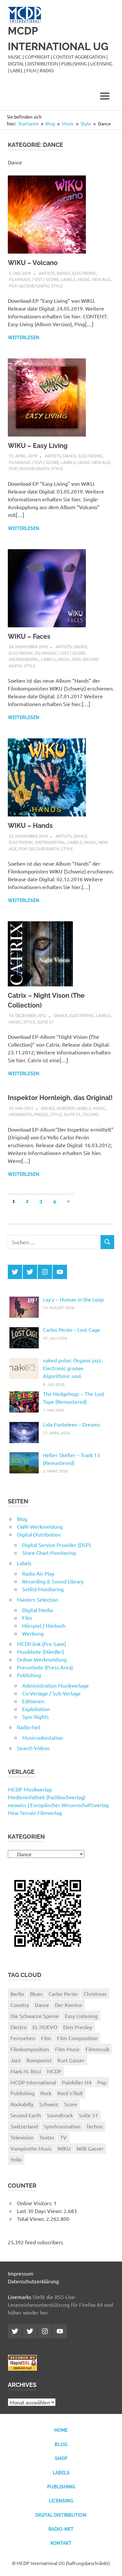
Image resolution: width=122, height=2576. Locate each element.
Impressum (21, 2273)
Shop (61, 2458)
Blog (22, 1519)
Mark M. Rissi (26, 2071)
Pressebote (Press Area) (45, 1667)
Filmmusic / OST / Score (34, 279)
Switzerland (24, 2126)
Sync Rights (35, 1717)
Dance (63, 273)
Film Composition (77, 2038)
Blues (36, 1994)
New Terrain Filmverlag (35, 1813)
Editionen (33, 1701)
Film (27, 1618)
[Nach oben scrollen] (110, 2564)
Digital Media (37, 1610)
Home (61, 2430)
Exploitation (36, 1709)
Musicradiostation (43, 1737)
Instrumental (24, 659)
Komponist (39, 2060)
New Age (101, 279)
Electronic (84, 273)
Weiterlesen (24, 338)
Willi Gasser (90, 2148)
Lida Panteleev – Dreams (72, 1424)
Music (84, 279)
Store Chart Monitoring (49, 1553)
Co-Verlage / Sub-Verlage (51, 1693)
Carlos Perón (63, 1994)
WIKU (64, 2148)
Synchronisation (62, 2126)
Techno (90, 1114)
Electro (19, 2027)
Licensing (61, 2501)
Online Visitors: (35, 2203)
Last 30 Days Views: (40, 2211)
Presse (41, 1114)
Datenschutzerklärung (33, 2281)
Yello (16, 2159)
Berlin (17, 1994)
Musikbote (20, 1114)
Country (20, 2005)
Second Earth (34, 286)
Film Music (67, 2049)
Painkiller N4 (77, 2082)
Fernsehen (23, 2038)
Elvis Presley (78, 2027)
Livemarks (20, 2297)
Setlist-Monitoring (43, 1589)
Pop (13, 286)
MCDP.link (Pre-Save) (41, 1644)
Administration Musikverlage (55, 1685)
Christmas (95, 1994)
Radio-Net (29, 1727)
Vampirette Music (31, 2148)
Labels (68, 279)
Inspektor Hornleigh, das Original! (60, 1098)
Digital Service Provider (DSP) (56, 1545)
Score (71, 2104)
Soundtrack (60, 2115)
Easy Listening (81, 2016)
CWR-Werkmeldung (40, 1526)
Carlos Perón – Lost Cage (72, 1330)
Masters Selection (38, 1599)
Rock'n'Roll (70, 2093)
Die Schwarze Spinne (35, 2016)
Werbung (33, 1633)
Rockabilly (22, 2104)
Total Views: (32, 2219)
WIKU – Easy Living (38, 446)
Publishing (29, 1675)
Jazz (16, 2060)
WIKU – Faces (29, 636)
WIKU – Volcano (33, 263)
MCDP (54, 2071)
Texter (47, 2137)
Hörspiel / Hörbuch (44, 1625)
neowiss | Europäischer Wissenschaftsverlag (58, 1805)
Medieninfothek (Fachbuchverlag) (47, 1797)
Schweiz (49, 2104)
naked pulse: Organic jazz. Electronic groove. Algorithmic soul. (73, 1368)
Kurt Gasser (71, 2060)
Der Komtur (69, 2005)
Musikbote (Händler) (41, 1651)
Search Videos (33, 1748)
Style (57, 286)
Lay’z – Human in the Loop (73, 1299)
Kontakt (61, 2543)
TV (63, 2137)
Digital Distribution (39, 1534)
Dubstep (65, 1108)
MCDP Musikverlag (30, 1789)
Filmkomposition (30, 2049)
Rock (46, 2093)
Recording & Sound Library (53, 1581)
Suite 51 (45, 1022)
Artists (47, 273)
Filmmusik (97, 2049)
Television (22, 2137)
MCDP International (33, 2082)
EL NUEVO (45, 2027)
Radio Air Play (38, 1573)
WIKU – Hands (30, 826)
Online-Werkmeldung (42, 1659)
